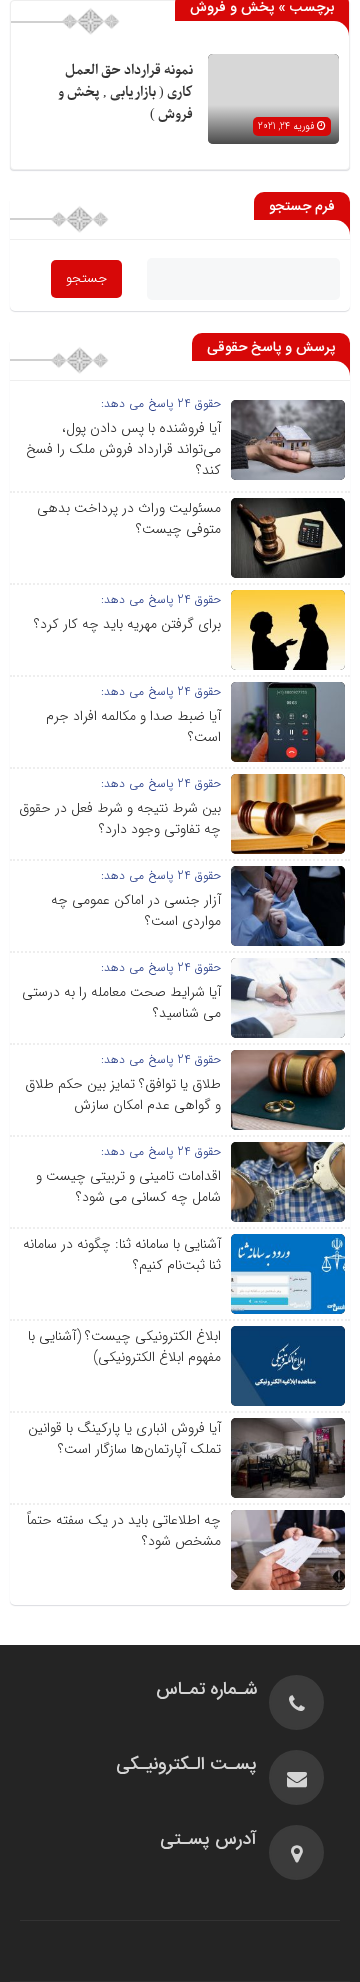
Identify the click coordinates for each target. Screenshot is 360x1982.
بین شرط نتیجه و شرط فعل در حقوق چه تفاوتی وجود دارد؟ (120, 818)
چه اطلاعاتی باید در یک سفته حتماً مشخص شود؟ (124, 1530)
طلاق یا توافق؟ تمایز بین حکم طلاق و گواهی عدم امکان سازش (123, 1094)
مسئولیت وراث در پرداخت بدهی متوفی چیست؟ (129, 518)
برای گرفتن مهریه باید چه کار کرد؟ (127, 624)
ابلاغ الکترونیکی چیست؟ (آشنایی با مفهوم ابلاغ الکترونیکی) (124, 1346)
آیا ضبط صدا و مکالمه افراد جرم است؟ (133, 726)
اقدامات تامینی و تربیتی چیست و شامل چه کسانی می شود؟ (128, 1186)
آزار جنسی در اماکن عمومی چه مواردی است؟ (136, 910)
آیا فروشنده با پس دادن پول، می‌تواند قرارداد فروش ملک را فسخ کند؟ (123, 449)
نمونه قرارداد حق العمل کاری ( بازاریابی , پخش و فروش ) (125, 92)
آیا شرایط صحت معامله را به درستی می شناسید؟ (121, 1002)
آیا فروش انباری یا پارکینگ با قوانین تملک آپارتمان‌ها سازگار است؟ (124, 1438)
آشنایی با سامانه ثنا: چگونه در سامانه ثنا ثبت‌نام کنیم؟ (122, 1254)
